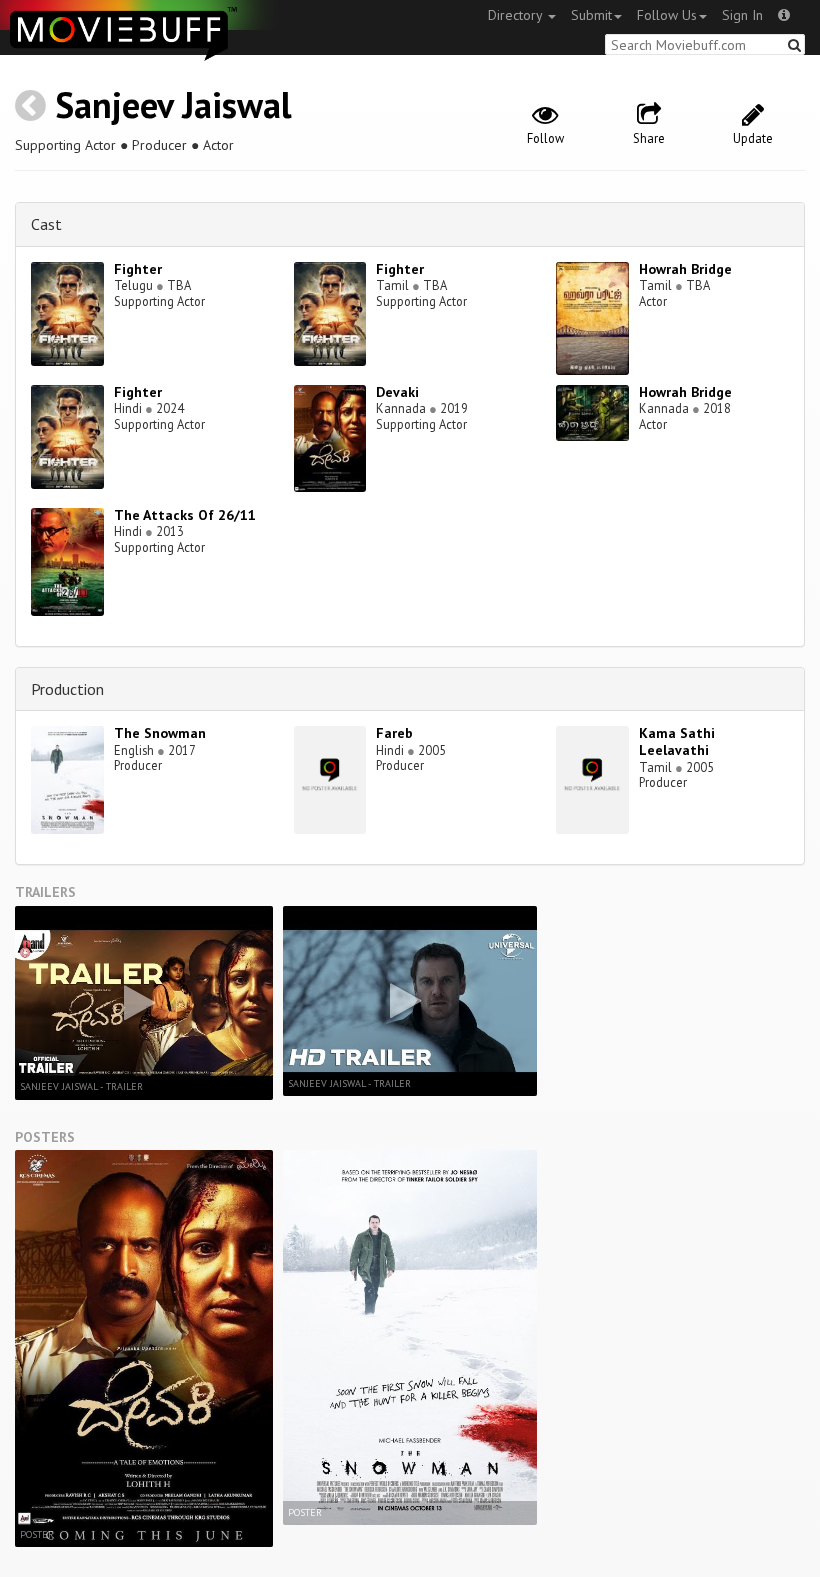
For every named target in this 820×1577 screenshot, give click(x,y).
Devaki (397, 392)
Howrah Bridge (685, 269)
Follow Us (667, 15)
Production (67, 689)
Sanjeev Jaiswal (173, 104)
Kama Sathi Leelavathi (677, 741)
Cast (46, 224)
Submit (591, 15)
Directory (517, 15)
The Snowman (160, 733)
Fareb (394, 733)
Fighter (138, 269)
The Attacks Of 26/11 (185, 515)
